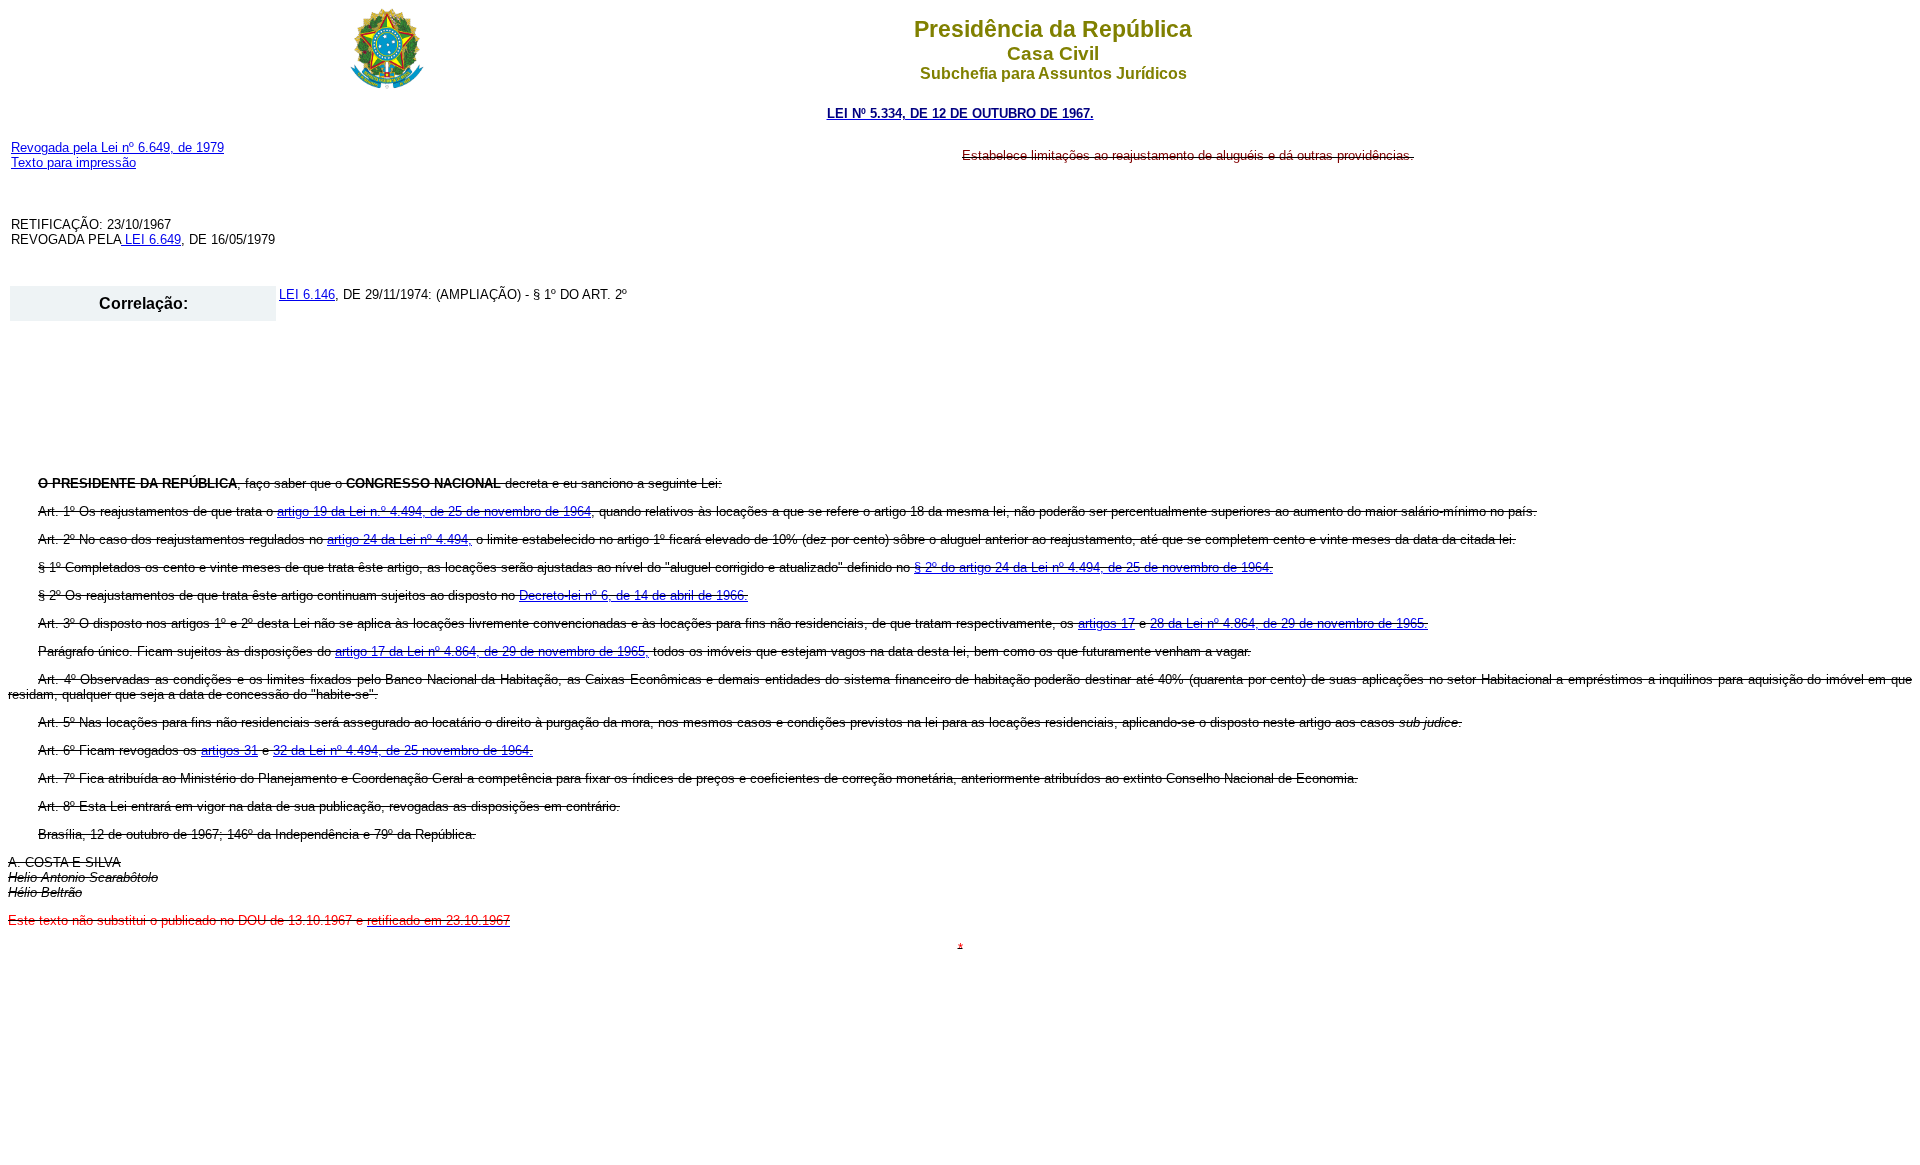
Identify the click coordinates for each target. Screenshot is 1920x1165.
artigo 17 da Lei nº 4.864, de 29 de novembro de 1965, (492, 651)
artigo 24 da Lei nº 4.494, (399, 539)
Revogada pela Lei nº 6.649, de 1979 (117, 147)
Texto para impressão (73, 162)
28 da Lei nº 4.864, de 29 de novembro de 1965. (1289, 623)
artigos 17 (1106, 623)
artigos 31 (229, 750)
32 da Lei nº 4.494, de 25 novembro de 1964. (403, 750)
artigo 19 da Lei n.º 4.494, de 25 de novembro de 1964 (434, 511)
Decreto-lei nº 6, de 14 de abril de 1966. (633, 595)
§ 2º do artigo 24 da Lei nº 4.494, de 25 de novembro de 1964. (1093, 567)
